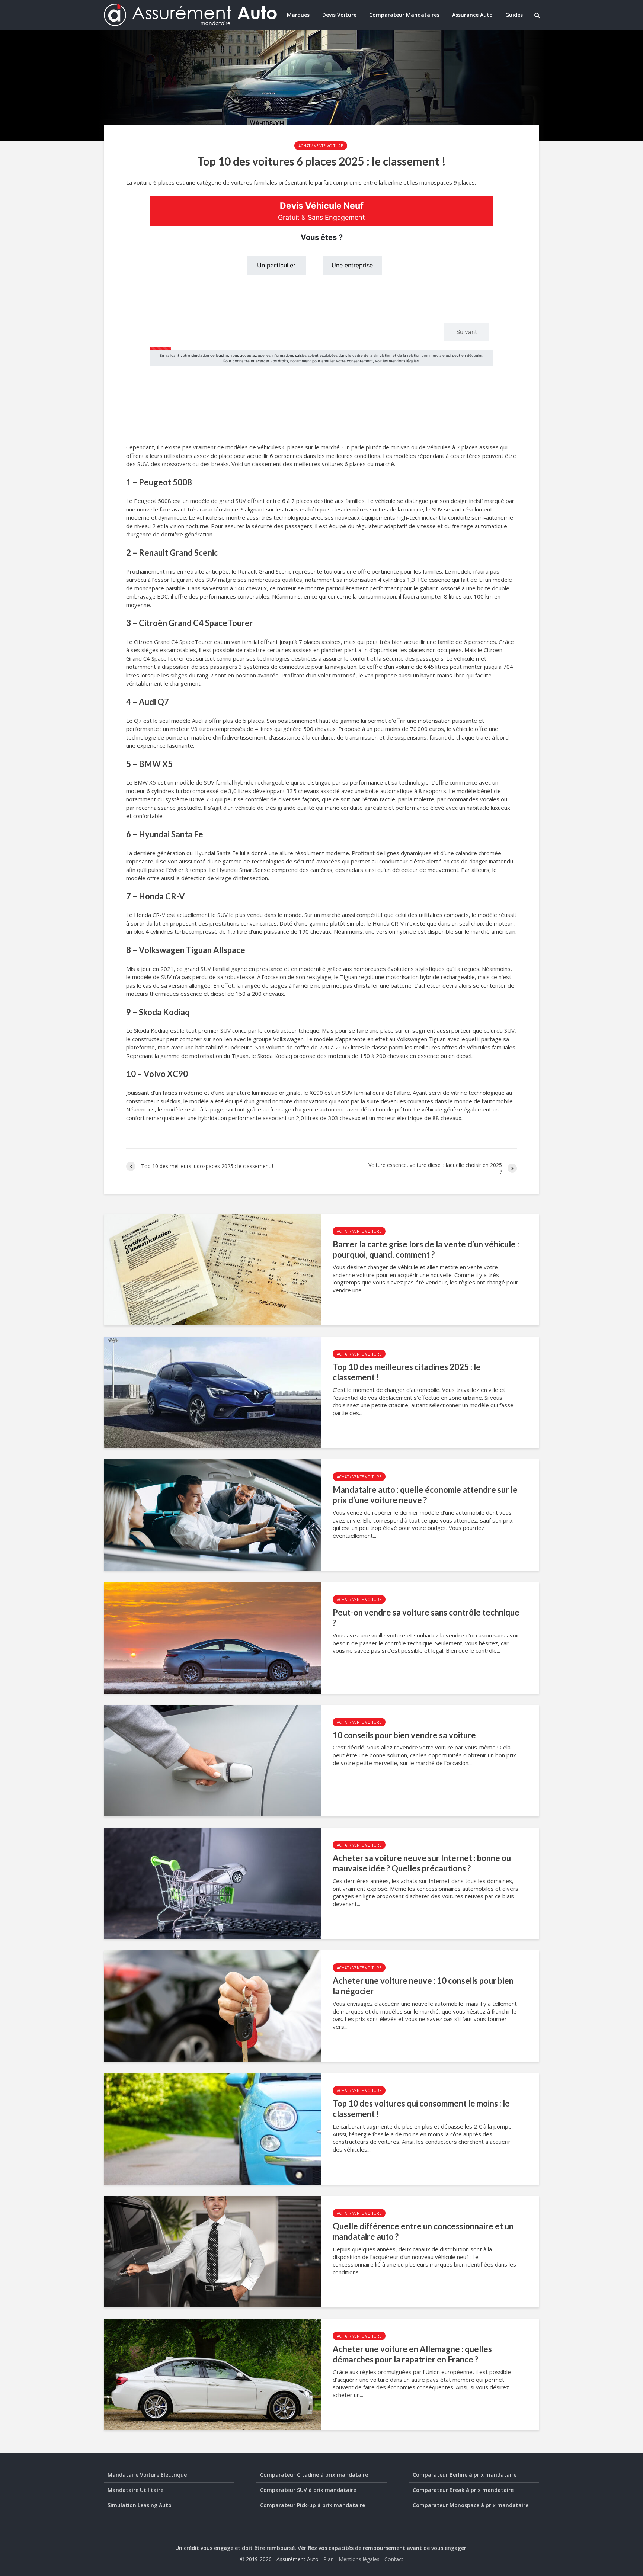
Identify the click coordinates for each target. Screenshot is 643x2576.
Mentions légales (359, 2559)
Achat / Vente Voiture (321, 146)
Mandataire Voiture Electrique (147, 2475)
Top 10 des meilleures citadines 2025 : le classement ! (407, 1372)
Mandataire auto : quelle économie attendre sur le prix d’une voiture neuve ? (425, 1495)
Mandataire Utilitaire (135, 2490)
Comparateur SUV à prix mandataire (308, 2490)
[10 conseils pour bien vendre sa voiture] (213, 1760)
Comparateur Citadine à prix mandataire (314, 2475)
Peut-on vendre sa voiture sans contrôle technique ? (426, 1618)
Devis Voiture (339, 15)
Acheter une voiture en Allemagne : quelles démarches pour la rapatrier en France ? (412, 2354)
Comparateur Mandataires (404, 15)
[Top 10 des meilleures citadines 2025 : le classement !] (213, 1392)
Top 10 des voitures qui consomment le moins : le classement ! (421, 2109)
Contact (394, 2559)
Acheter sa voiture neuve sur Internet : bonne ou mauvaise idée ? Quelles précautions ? (422, 1863)
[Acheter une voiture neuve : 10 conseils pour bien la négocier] (213, 2005)
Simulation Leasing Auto (140, 2505)
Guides (514, 15)
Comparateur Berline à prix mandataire (465, 2475)
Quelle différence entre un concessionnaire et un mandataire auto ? (423, 2232)
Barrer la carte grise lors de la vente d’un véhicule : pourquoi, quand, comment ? (426, 1249)
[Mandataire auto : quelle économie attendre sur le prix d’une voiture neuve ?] (213, 1514)
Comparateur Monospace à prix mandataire (471, 2505)
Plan (329, 2559)
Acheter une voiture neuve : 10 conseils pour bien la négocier (423, 1986)
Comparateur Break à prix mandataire (463, 2490)
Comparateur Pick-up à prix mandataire (313, 2505)
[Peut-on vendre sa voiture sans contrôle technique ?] (213, 1637)
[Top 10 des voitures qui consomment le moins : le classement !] (213, 2128)
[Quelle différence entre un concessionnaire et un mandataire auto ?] (213, 2251)
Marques (298, 15)
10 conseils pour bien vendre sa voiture (404, 1735)
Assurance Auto (472, 15)
